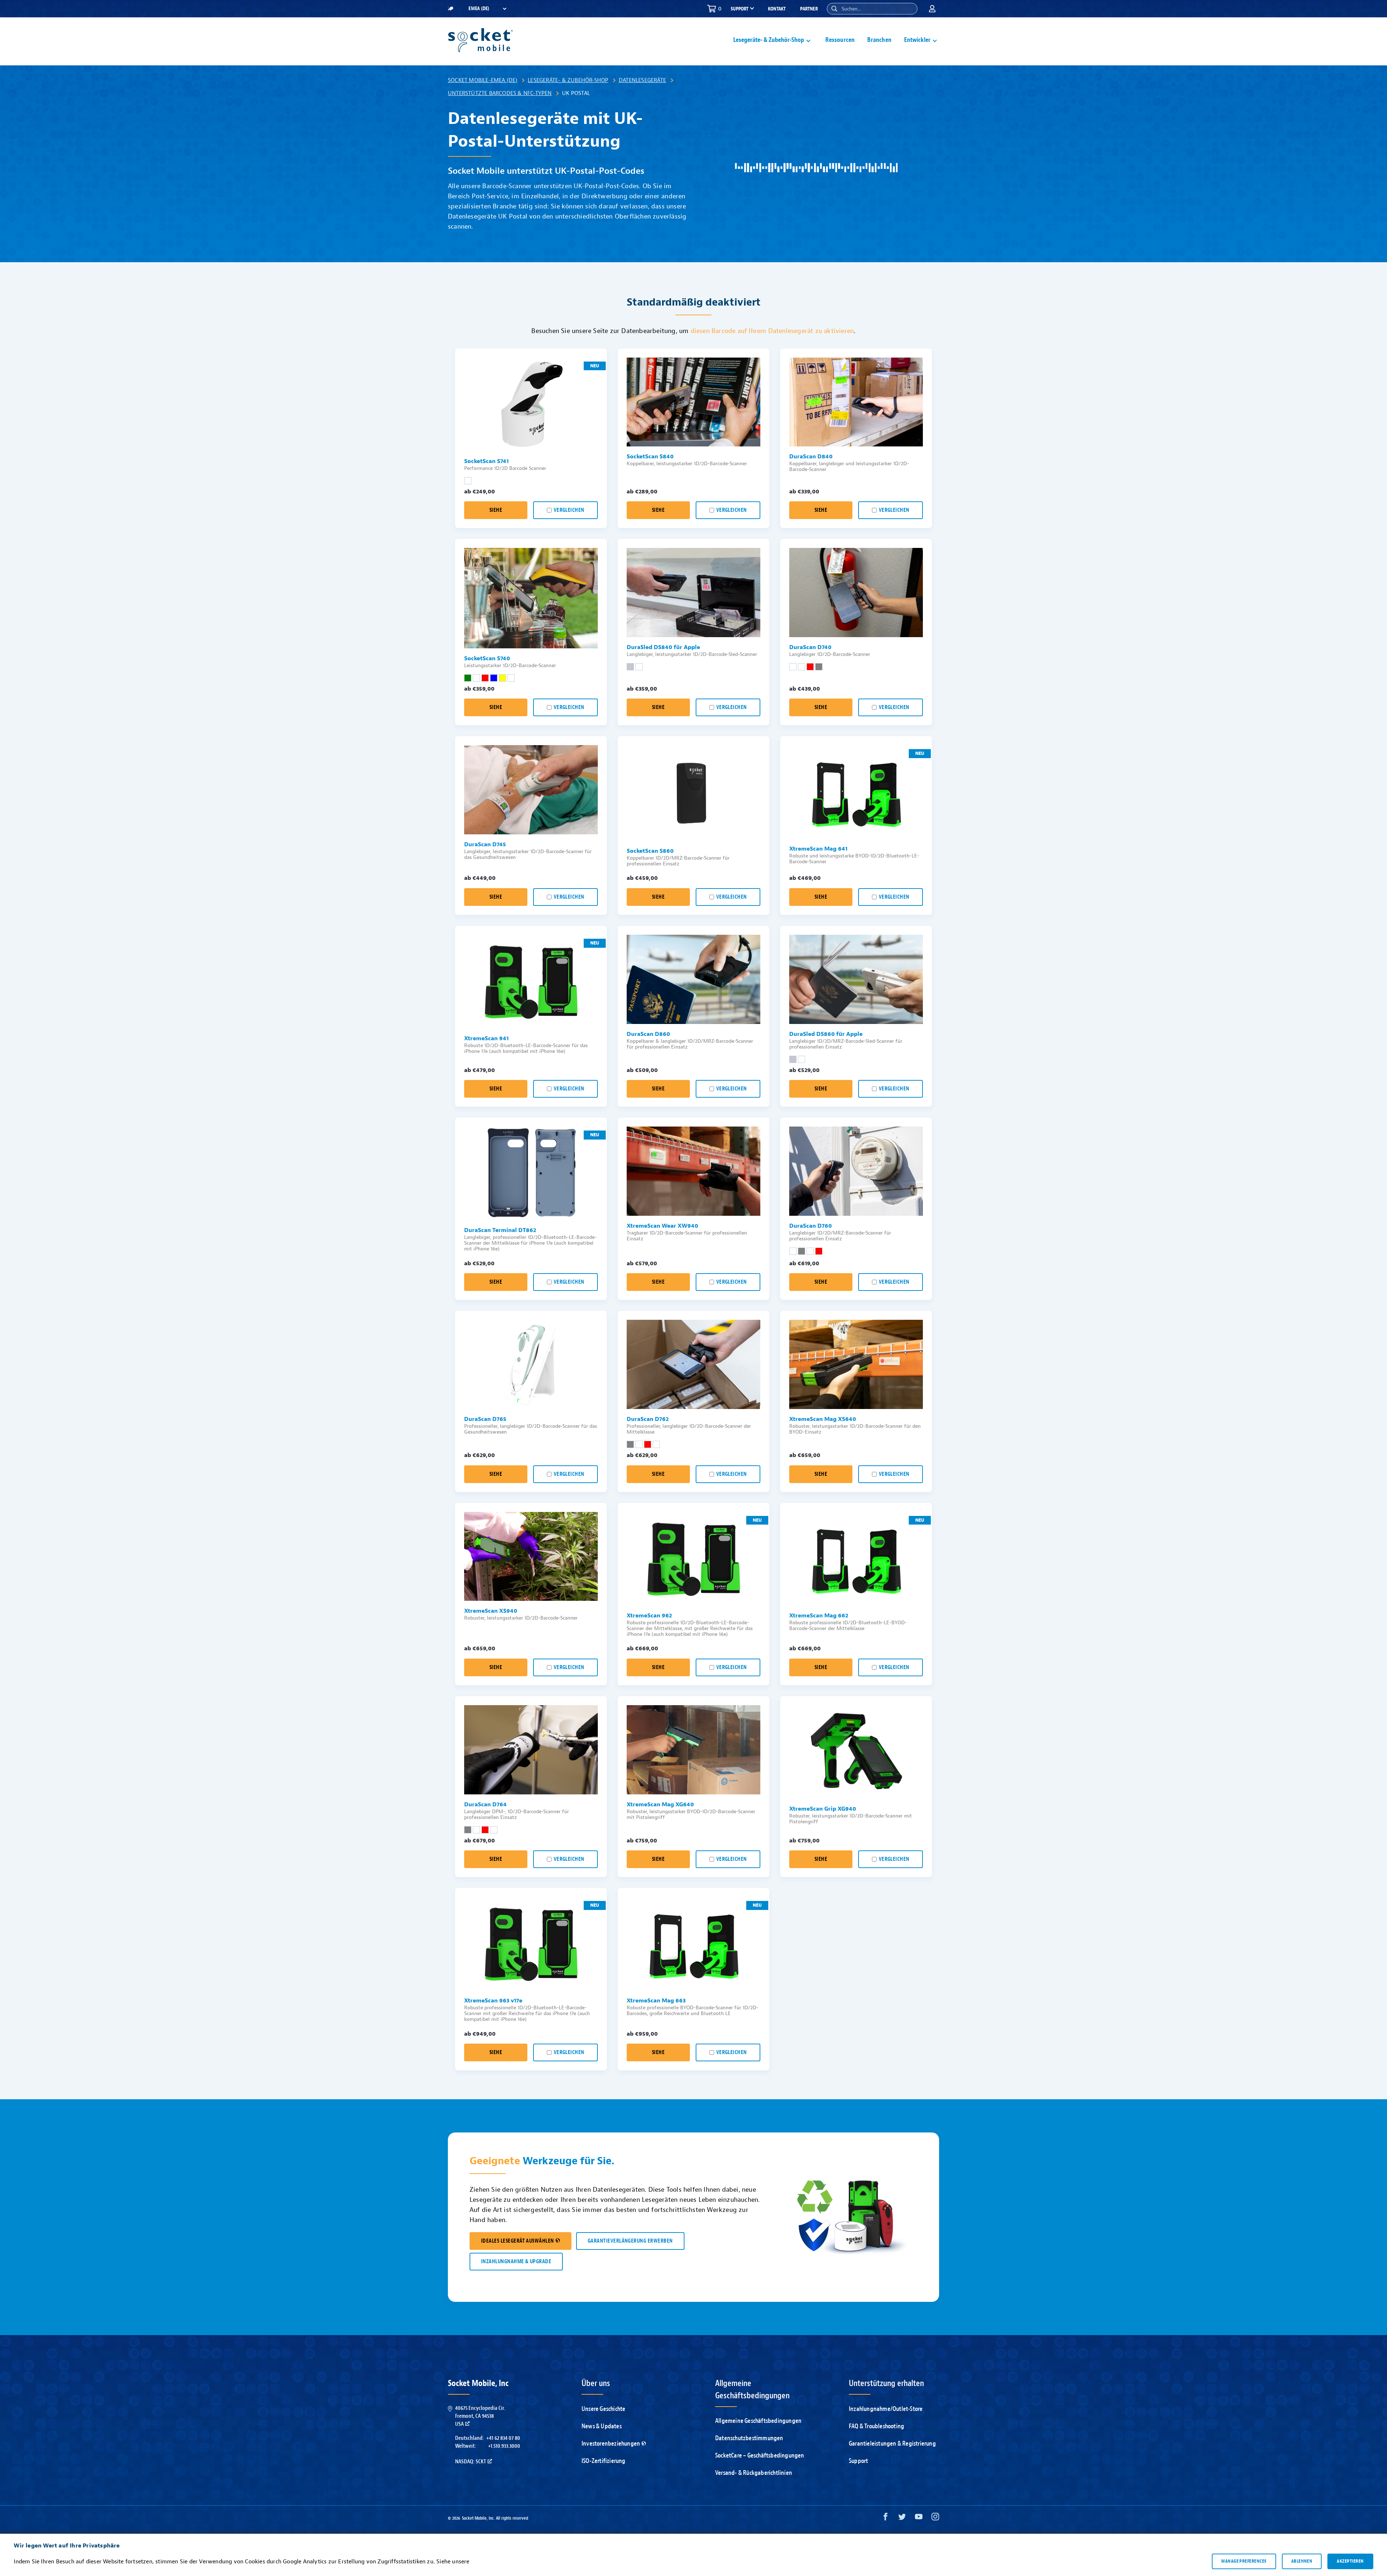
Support (858, 2461)
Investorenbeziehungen (611, 2444)
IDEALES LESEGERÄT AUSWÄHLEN (518, 2241)
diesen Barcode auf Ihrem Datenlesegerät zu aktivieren (772, 331)
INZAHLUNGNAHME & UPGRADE (516, 2262)
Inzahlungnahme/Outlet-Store (886, 2409)
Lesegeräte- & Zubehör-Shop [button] (769, 40)
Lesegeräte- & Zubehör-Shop (568, 80)
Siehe (496, 510)
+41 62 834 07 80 (503, 2438)
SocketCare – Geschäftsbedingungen (760, 2456)
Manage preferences (1244, 2561)
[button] (834, 9)
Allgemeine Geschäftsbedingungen (758, 2421)
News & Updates (602, 2426)
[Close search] (909, 9)
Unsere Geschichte (603, 2409)
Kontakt (777, 9)
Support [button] (740, 9)
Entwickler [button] (917, 40)
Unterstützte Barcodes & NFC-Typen (500, 93)
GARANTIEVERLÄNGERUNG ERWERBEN (630, 2241)
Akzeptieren (1350, 2561)
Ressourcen (840, 40)
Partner (809, 9)
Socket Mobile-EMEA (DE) (483, 80)
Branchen (879, 40)
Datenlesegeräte (642, 80)
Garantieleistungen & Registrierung (892, 2444)
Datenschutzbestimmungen (749, 2438)
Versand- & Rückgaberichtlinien (754, 2473)
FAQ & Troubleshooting (876, 2426)
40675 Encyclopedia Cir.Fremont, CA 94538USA (480, 2416)
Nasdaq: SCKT (471, 2462)
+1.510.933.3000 (504, 2446)
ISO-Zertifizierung (604, 2461)
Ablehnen (1302, 2561)
